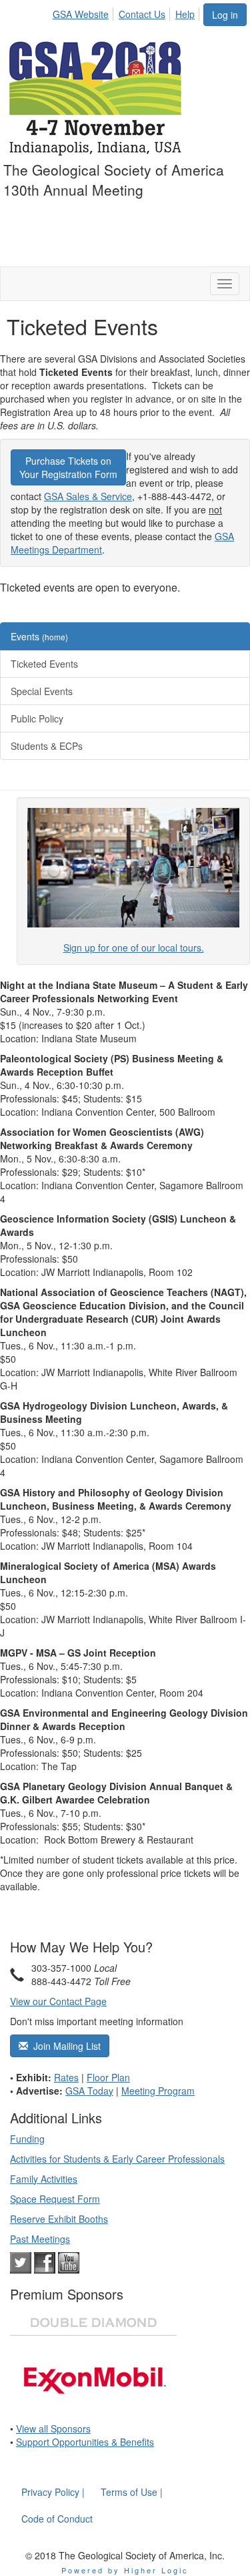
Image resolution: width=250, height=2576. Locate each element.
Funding (27, 2139)
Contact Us (142, 14)
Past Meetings (40, 2239)
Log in (225, 15)
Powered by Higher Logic (125, 2570)
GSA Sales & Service (88, 496)
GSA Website (81, 14)
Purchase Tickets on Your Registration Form (68, 467)
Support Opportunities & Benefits (85, 2442)
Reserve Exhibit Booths (59, 2219)
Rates (66, 2077)
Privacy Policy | (53, 2492)
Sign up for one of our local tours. (134, 947)
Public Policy (37, 718)
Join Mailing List (64, 2046)
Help (185, 14)
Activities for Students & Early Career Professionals (117, 2159)
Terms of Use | (132, 2492)
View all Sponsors (53, 2428)
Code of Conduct (57, 2519)
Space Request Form (55, 2199)
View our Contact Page (58, 2001)
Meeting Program (158, 2091)
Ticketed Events (44, 664)
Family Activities (44, 2179)
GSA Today (89, 2091)
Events (39, 636)
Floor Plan (108, 2077)
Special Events (42, 691)
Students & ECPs (47, 746)
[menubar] (127, 12)
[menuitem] (84, 12)
